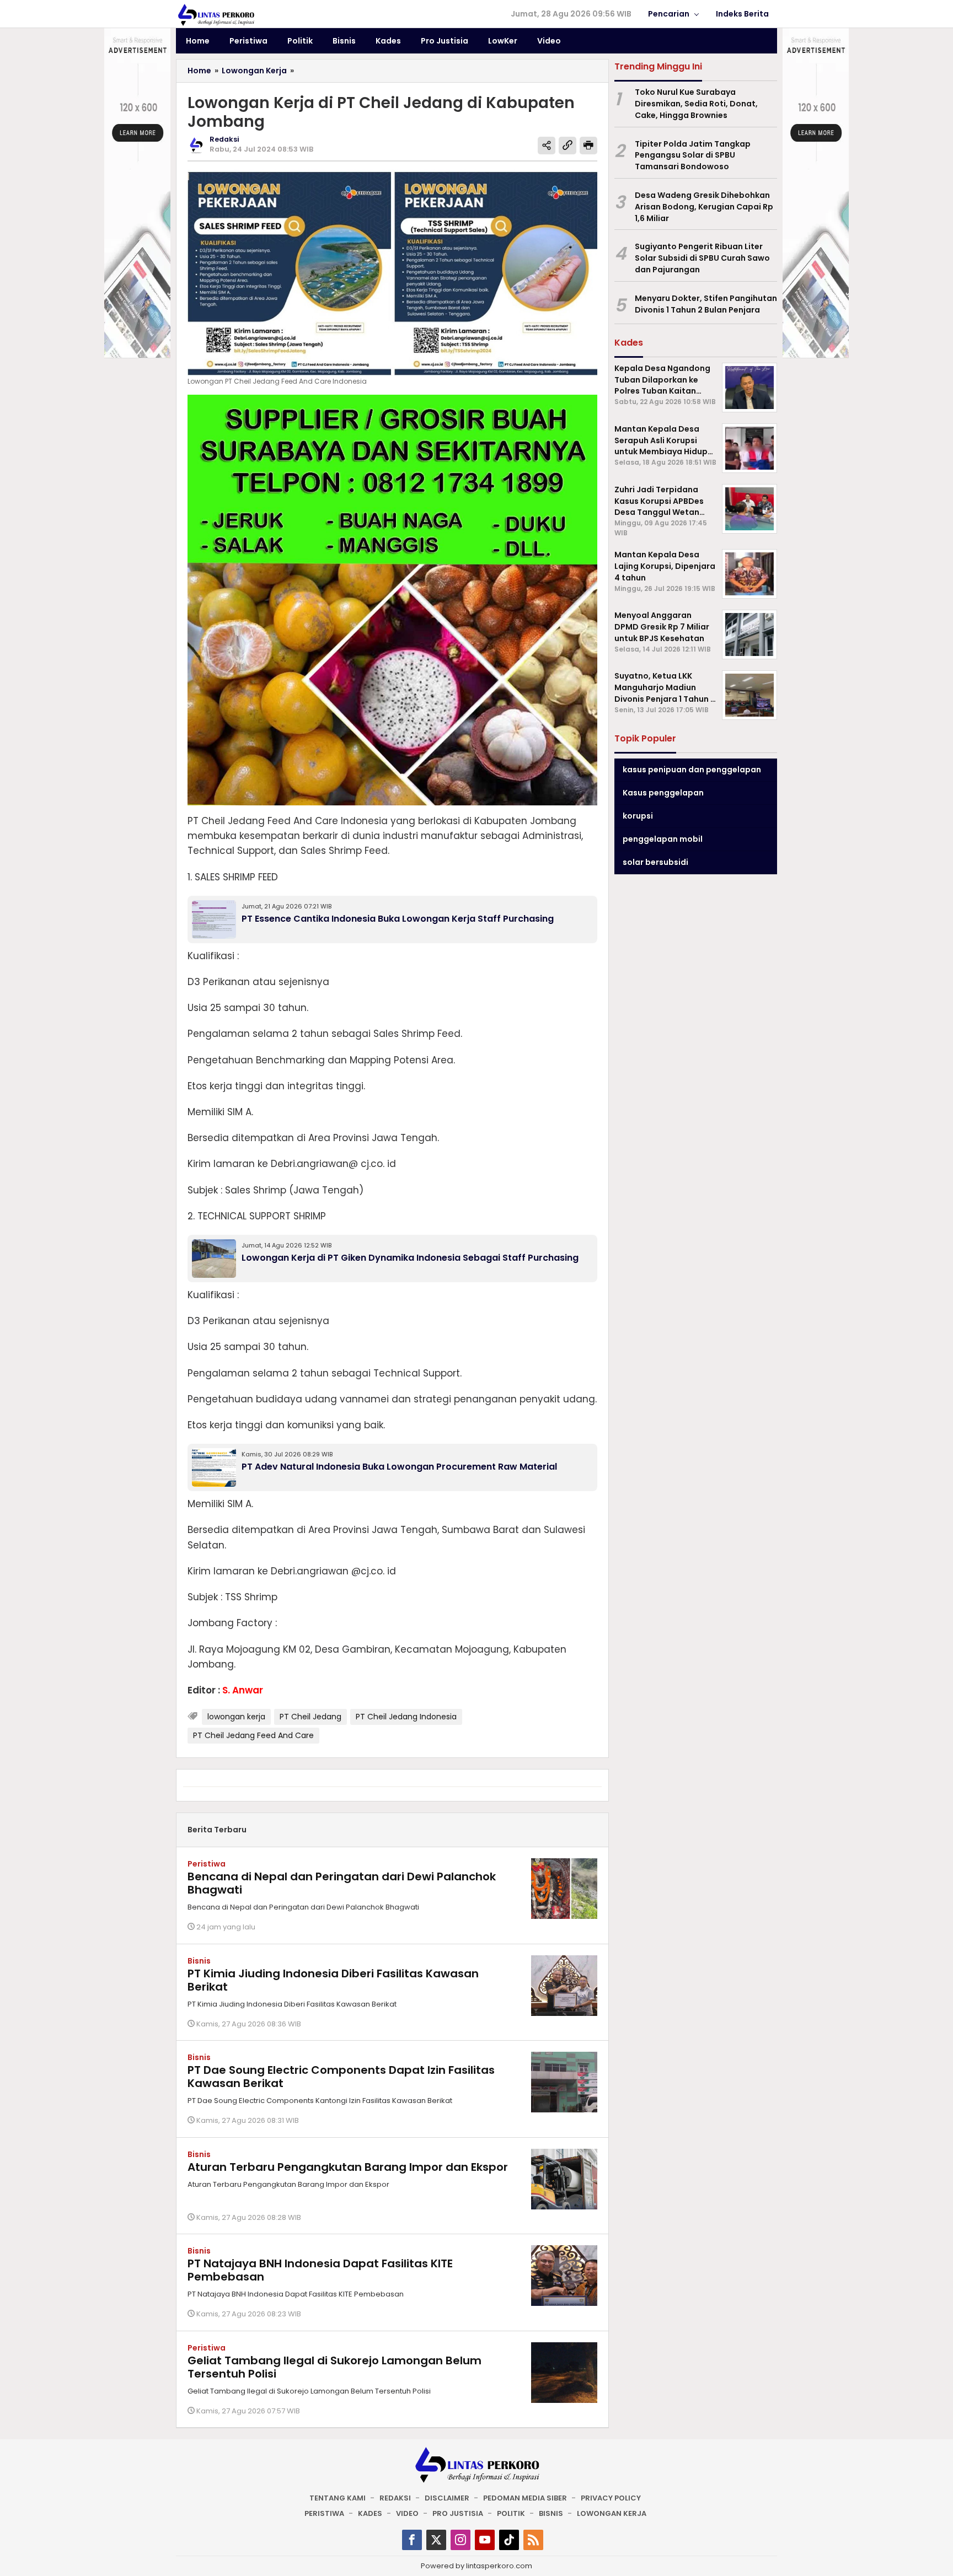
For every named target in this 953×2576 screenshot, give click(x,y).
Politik (511, 2513)
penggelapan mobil (663, 839)
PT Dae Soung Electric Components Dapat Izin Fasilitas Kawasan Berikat (341, 2077)
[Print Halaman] (588, 146)
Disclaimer (447, 2498)
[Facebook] (412, 2540)
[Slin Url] (567, 146)
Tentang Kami (338, 2498)
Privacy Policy (611, 2498)
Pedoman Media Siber (525, 2498)
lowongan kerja (236, 1717)
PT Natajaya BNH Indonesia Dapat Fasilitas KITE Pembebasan (320, 2270)
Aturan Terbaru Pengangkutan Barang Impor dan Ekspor (348, 2167)
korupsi (638, 816)
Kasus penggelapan (663, 793)
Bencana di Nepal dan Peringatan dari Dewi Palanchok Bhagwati (342, 1883)
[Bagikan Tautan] (547, 146)
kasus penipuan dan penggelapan (692, 770)
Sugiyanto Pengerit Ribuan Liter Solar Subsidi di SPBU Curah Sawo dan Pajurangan (702, 258)
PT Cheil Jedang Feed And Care (253, 1735)
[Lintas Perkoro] (216, 14)
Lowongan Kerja (612, 2513)
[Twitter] (436, 2540)
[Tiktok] (509, 2540)
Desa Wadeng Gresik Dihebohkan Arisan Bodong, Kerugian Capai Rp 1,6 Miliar (704, 207)
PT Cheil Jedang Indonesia (406, 1717)
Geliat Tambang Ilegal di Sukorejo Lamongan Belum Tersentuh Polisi (334, 2367)
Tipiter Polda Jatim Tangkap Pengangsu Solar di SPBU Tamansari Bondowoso (693, 155)
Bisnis (199, 1961)
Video (407, 2513)
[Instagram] (461, 2540)
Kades (370, 2513)
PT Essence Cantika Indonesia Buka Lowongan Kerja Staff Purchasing (398, 919)
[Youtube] (485, 2540)
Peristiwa (207, 1864)
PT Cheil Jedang (310, 1717)
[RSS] (533, 2540)
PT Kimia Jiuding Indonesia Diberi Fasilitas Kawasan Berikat (333, 1980)
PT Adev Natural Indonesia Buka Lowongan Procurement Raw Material (399, 1467)
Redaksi (395, 2498)
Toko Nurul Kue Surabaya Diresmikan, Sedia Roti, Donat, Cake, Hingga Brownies (696, 104)
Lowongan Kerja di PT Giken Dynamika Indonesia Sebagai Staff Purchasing (410, 1258)
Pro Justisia (458, 2513)
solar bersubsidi (655, 862)
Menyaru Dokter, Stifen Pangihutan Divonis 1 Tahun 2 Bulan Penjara (706, 304)
